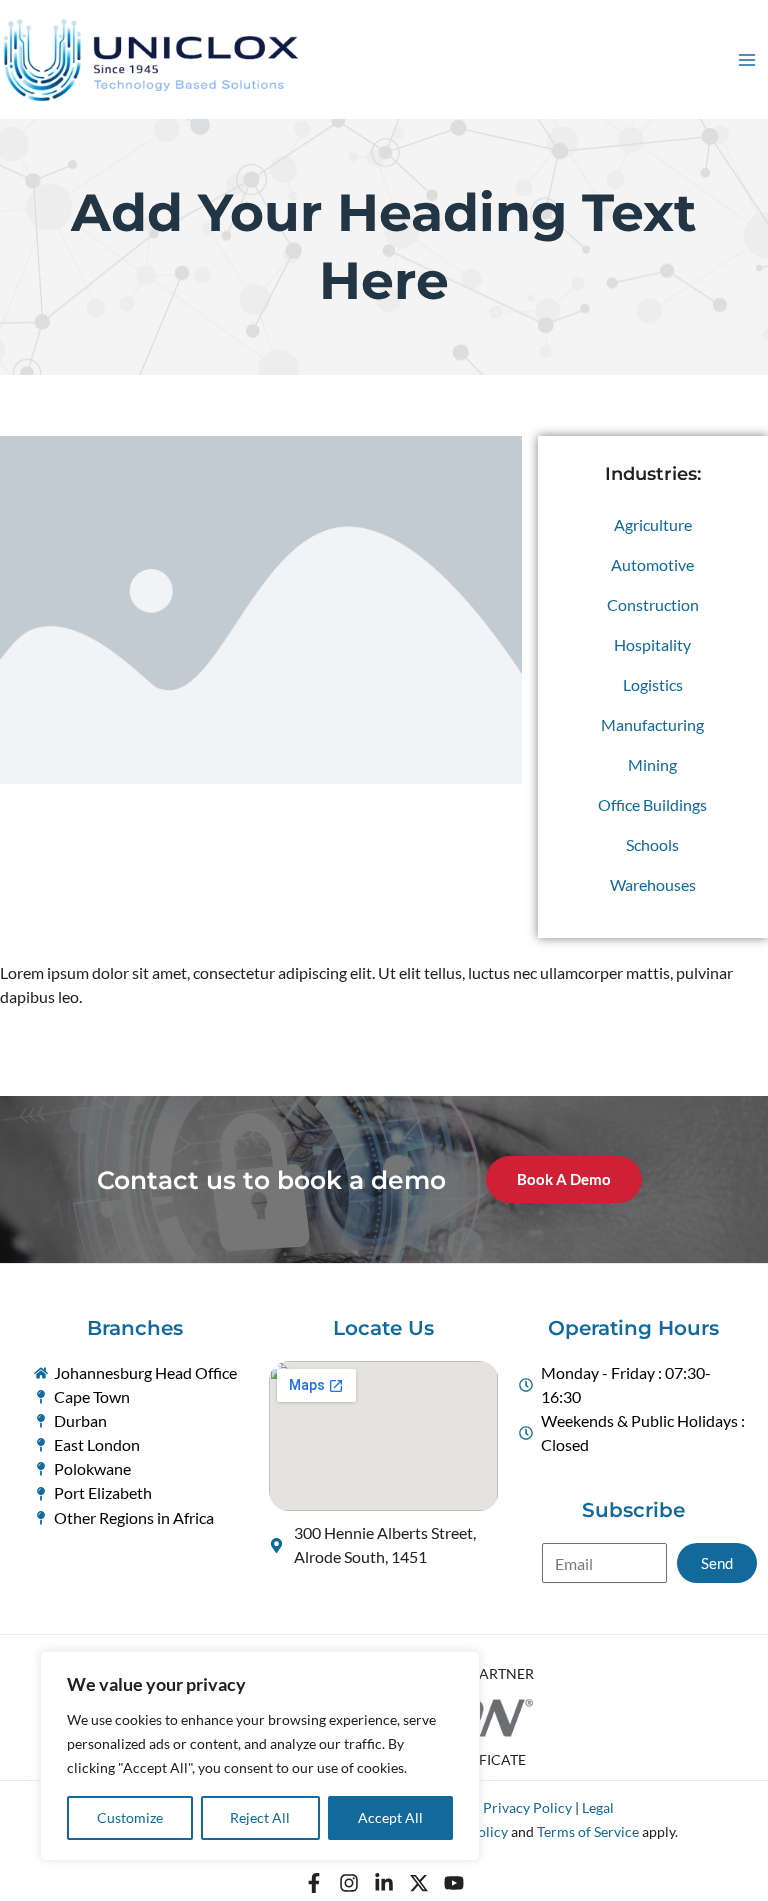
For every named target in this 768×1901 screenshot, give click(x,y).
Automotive (652, 564)
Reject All (260, 1817)
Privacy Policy (527, 1807)
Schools (652, 844)
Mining (652, 764)
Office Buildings (652, 804)
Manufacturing (652, 724)
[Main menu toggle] (747, 60)
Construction (653, 604)
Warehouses (653, 884)
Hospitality (652, 644)
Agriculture (653, 524)
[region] (260, 1756)
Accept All (390, 1817)
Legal (598, 1807)
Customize (130, 1817)
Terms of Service (588, 1831)
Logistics (653, 684)
